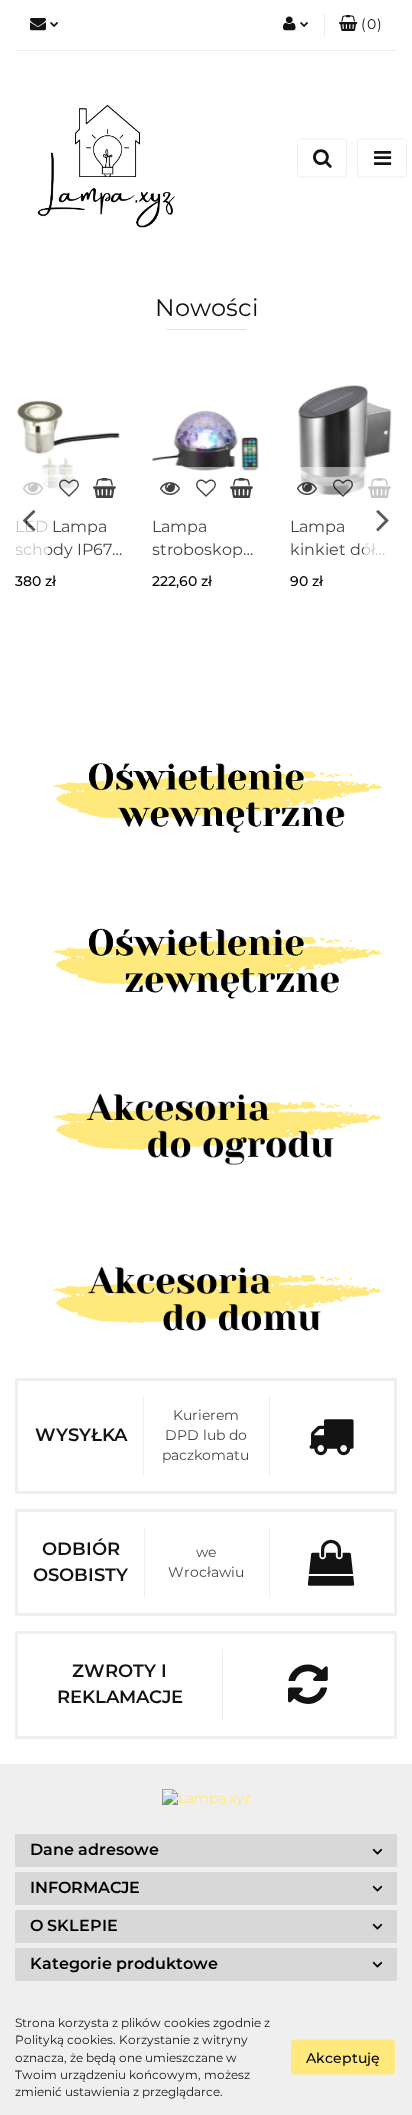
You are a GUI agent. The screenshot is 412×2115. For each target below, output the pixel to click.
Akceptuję (343, 2058)
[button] (360, 25)
